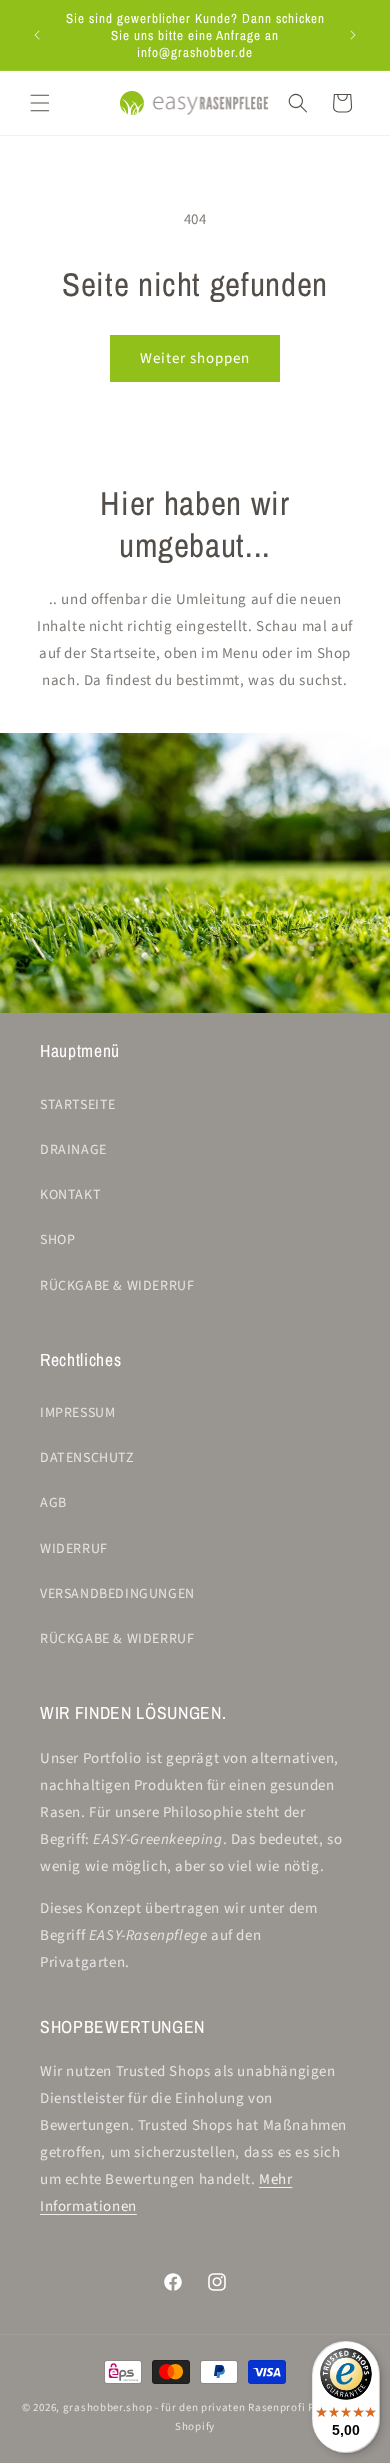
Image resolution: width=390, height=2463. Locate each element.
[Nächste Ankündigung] (353, 35)
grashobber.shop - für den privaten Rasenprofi (184, 2407)
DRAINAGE (73, 1150)
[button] (40, 103)
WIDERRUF (74, 1549)
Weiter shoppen (195, 358)
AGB (53, 1503)
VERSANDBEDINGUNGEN (117, 1594)
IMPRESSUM (77, 1413)
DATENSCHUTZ (87, 1458)
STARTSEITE (78, 1105)
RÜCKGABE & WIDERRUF (117, 1286)
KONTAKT (70, 1195)
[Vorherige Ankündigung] (37, 35)
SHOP (57, 1240)
